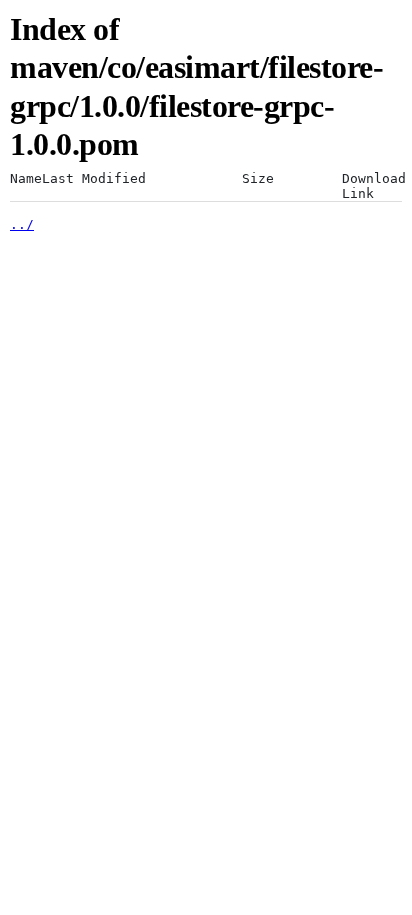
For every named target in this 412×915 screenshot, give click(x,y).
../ (22, 224)
